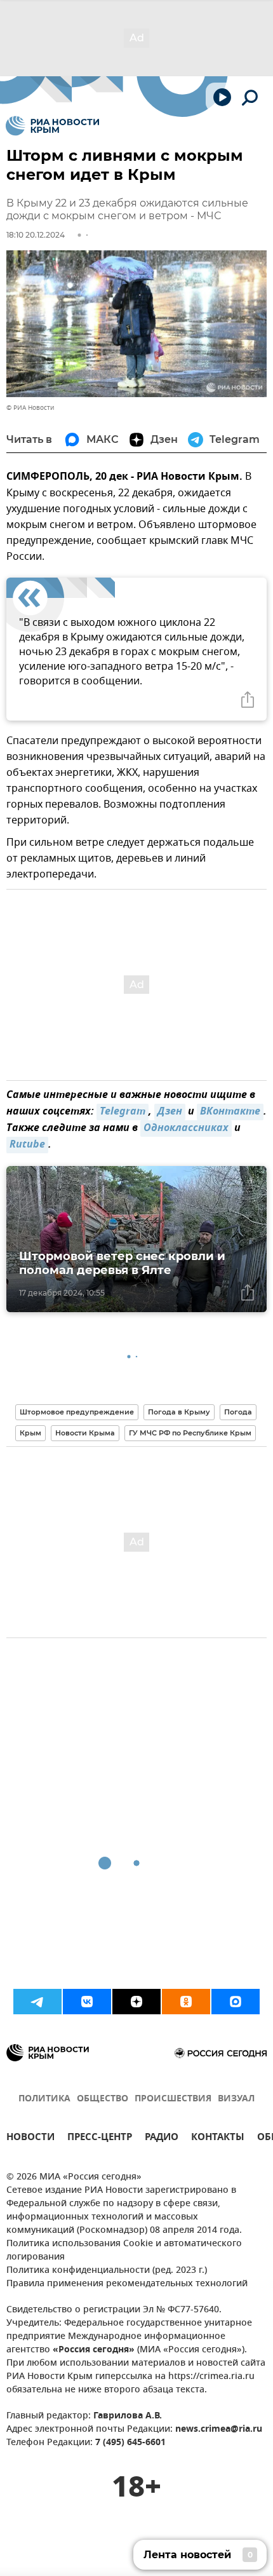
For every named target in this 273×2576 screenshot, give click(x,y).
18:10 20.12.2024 (36, 235)
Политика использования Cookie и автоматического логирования (124, 2251)
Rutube (27, 1145)
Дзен (170, 1112)
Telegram (123, 1112)
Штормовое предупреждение (77, 1412)
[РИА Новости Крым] (52, 126)
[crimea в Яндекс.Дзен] (136, 2002)
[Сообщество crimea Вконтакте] (87, 2002)
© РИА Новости (30, 408)
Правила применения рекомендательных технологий (127, 2284)
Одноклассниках (186, 1129)
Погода (238, 1412)
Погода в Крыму (179, 1412)
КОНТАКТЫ (218, 2139)
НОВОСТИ (30, 2139)
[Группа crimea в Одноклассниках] (186, 2002)
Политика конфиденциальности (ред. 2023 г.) (107, 2271)
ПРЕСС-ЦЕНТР (100, 2139)
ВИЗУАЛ (236, 2099)
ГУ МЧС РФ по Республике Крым (190, 1433)
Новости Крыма (85, 1433)
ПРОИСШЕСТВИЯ (173, 2099)
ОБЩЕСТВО (103, 2099)
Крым (30, 1433)
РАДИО (162, 2139)
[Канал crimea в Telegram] (37, 2002)
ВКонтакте (230, 1112)
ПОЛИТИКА (44, 2099)
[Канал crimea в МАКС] (236, 2002)
